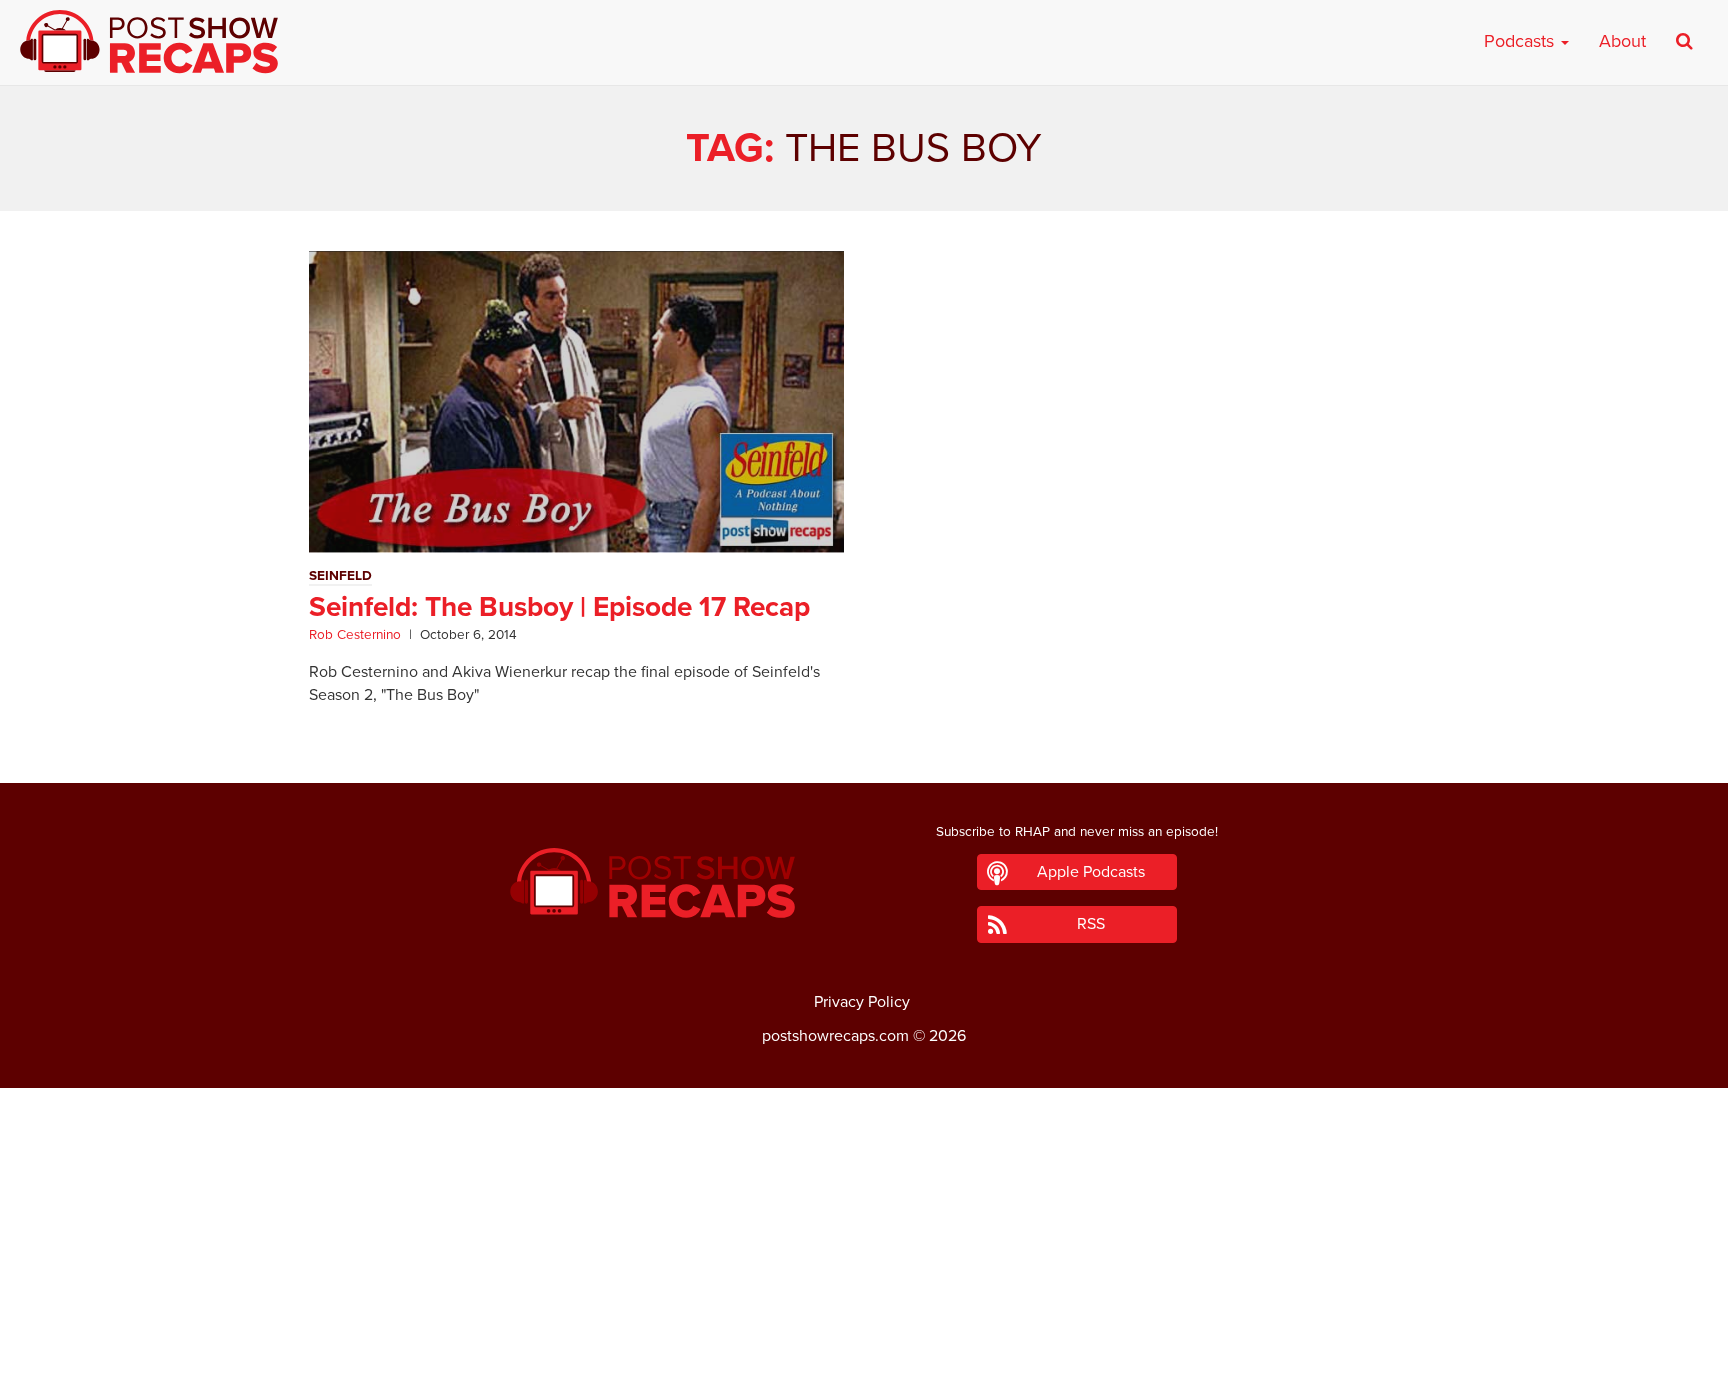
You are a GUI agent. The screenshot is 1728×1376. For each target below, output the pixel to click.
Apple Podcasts (1091, 872)
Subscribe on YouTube (864, 1304)
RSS (1091, 924)
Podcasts (1521, 41)
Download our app (864, 1349)
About (1622, 41)
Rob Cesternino (355, 635)
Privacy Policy (862, 1002)
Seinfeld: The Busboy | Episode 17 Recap (559, 607)
